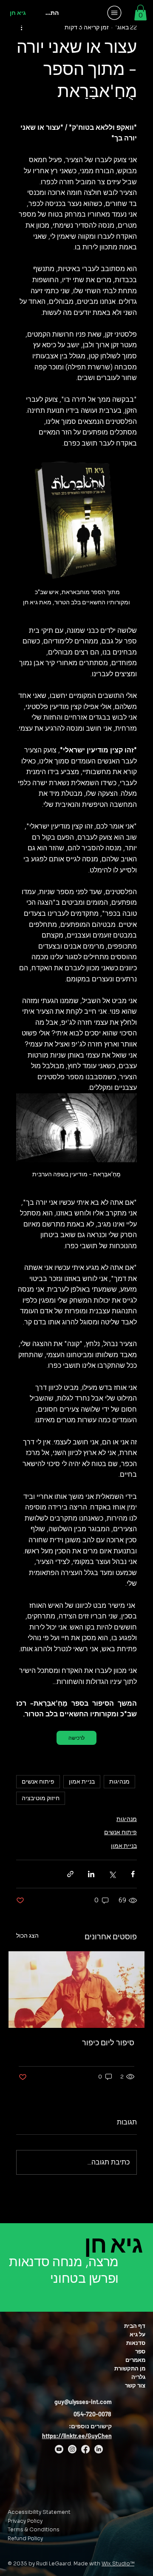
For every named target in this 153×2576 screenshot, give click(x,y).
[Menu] (115, 13)
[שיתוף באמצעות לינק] (70, 1874)
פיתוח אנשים (38, 1781)
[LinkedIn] (99, 2449)
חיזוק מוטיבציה (41, 1798)
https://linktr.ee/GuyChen (77, 2436)
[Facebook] (85, 2449)
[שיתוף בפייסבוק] (133, 1874)
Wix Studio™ (118, 2563)
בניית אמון (82, 1781)
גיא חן (18, 13)
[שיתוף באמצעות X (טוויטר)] (112, 1874)
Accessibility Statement (39, 2512)
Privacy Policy (25, 2521)
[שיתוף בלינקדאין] (91, 1874)
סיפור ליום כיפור (108, 2043)
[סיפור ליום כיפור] (76, 1990)
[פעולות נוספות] (21, 27)
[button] (140, 13)
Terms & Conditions (34, 2529)
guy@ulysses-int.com (83, 2402)
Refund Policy (25, 2538)
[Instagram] (72, 2449)
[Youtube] (59, 2449)
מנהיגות (119, 1781)
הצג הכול (27, 1936)
